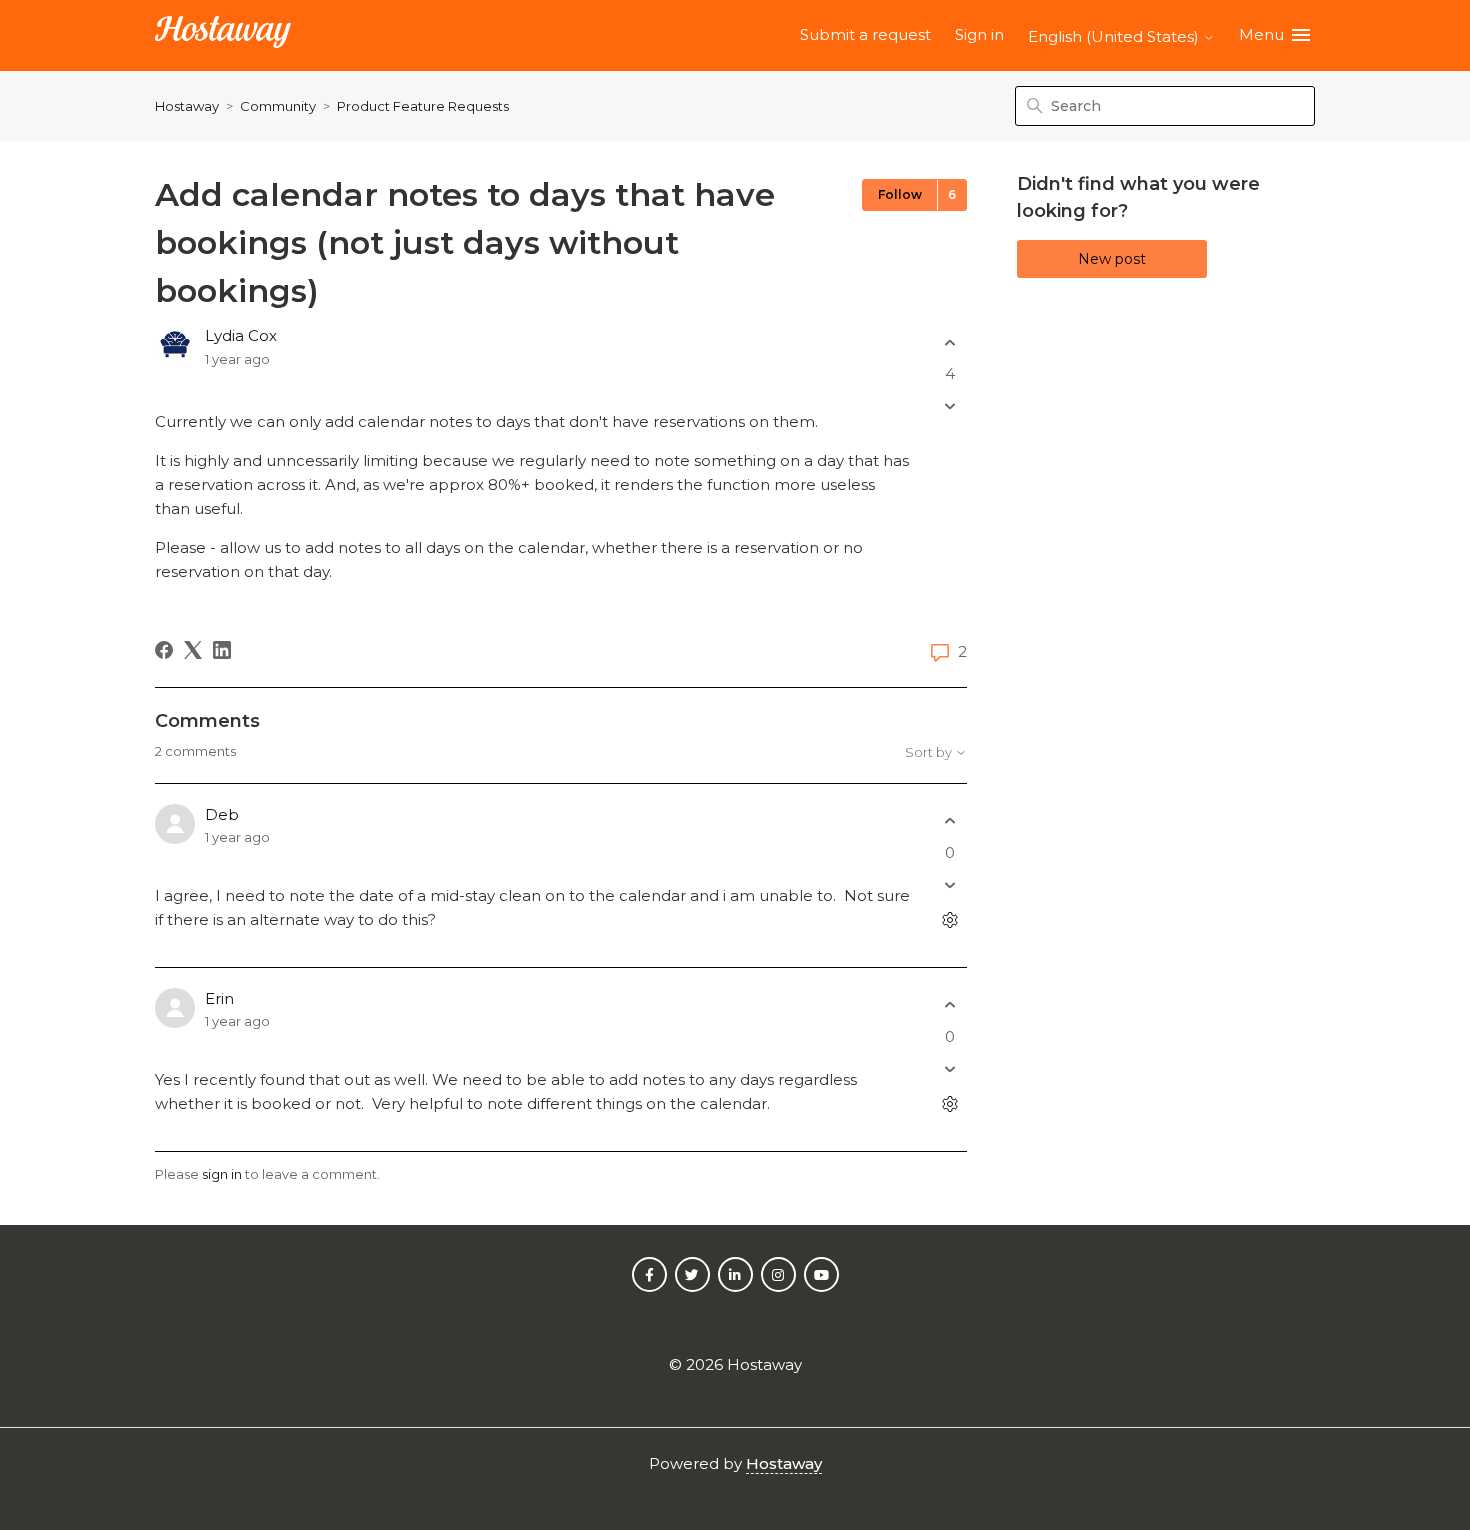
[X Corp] (193, 650)
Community (278, 106)
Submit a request (865, 34)
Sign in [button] (979, 34)
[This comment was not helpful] (949, 884)
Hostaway (187, 106)
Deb (222, 814)
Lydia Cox (241, 335)
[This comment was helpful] (949, 821)
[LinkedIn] (222, 650)
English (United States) (1115, 36)
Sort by (930, 752)
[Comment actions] (949, 919)
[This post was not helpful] (949, 406)
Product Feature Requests (423, 106)
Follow (900, 194)
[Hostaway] (223, 35)
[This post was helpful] (949, 342)
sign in (222, 1174)
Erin (219, 998)
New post (1112, 259)
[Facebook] (164, 650)
